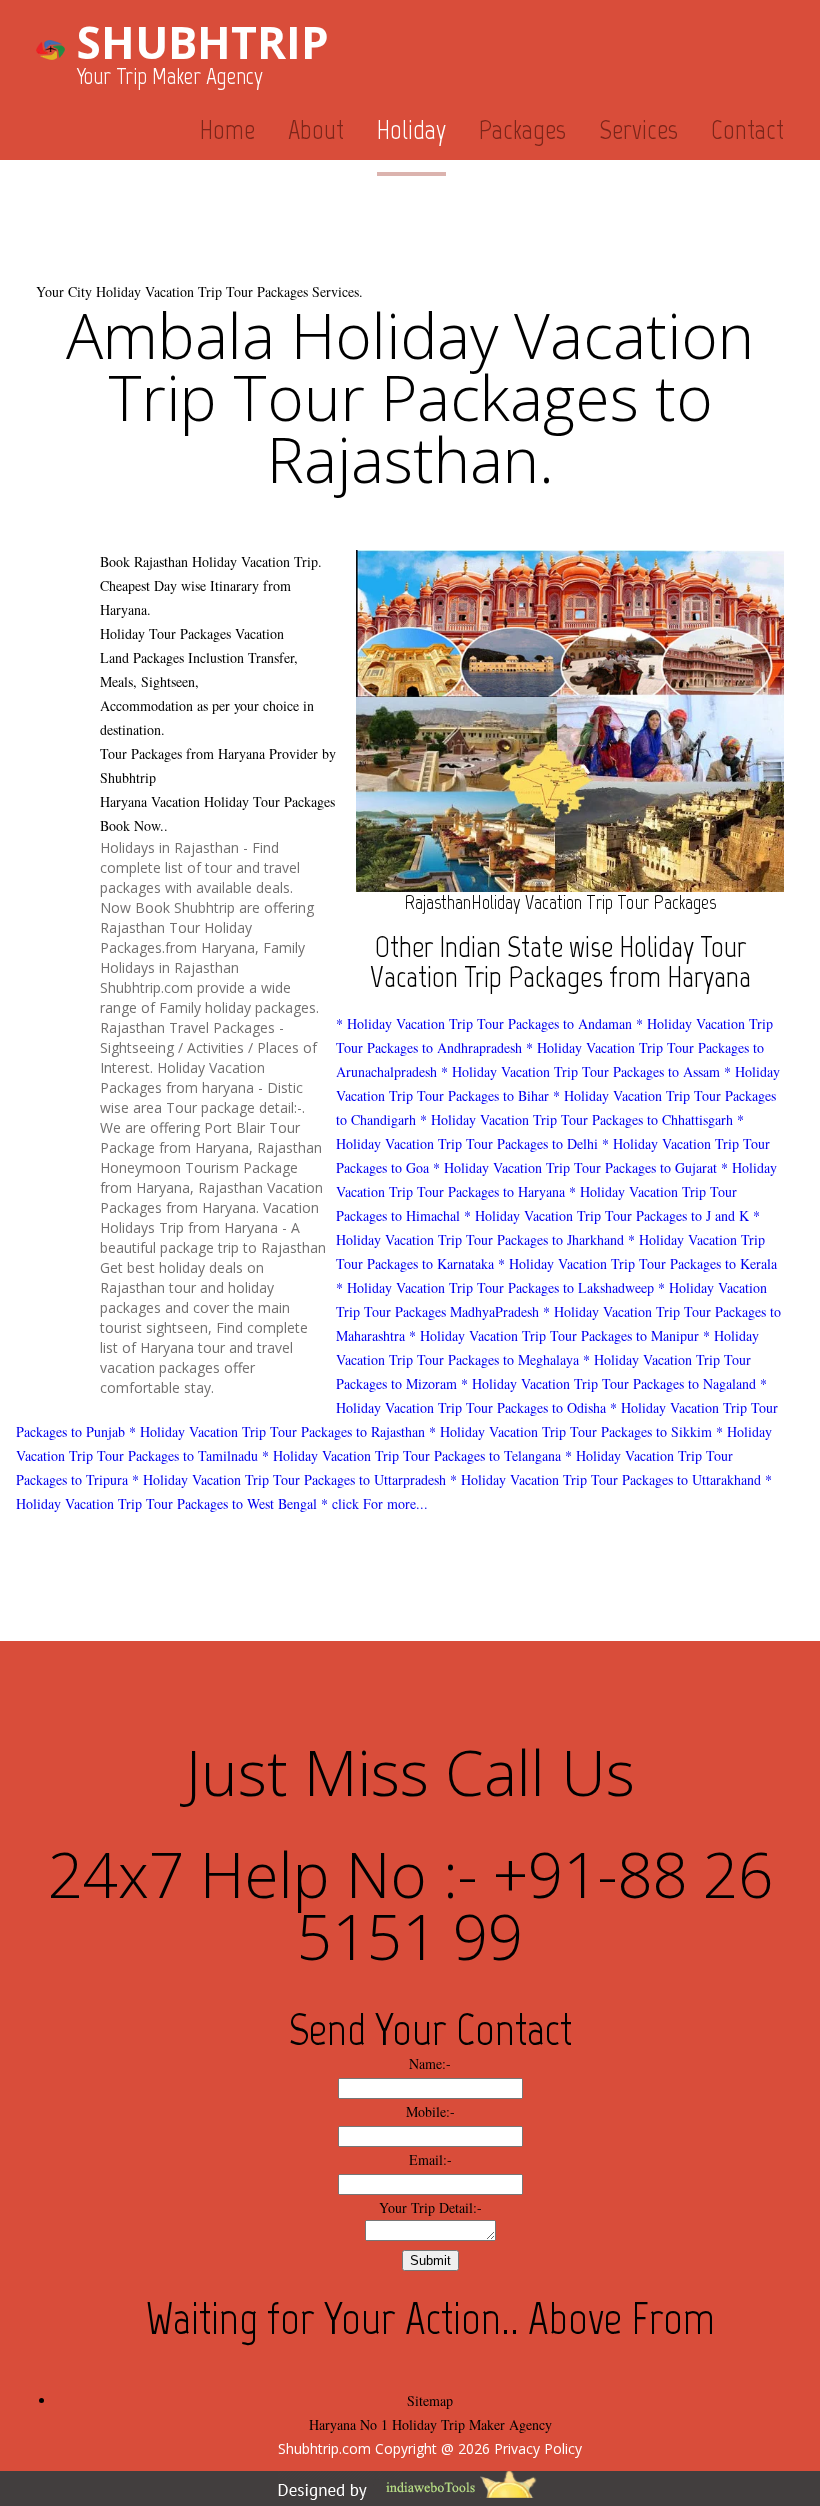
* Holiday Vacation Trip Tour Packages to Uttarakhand (605, 1479)
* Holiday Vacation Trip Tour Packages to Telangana (411, 1455)
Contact (747, 129)
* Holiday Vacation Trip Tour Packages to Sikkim (570, 1431)
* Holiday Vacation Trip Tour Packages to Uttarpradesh (289, 1479)
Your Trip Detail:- (430, 2207)
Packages (522, 129)
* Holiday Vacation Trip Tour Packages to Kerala (637, 1263)
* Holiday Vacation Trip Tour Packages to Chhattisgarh (576, 1119)
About (316, 129)
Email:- (430, 2159)
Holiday (411, 129)
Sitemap (430, 2400)
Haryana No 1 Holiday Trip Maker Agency (430, 2424)
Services (638, 129)
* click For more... (374, 1503)
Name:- (430, 2063)
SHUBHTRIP (202, 42)
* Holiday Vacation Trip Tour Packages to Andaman (484, 1023)
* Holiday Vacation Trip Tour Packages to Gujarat (575, 1167)
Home (227, 129)
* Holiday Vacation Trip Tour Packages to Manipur (554, 1335)
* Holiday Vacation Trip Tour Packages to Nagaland (608, 1383)
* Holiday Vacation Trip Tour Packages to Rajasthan (277, 1431)
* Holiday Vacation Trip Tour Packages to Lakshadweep (495, 1287)
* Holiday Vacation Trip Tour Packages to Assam (580, 1071)
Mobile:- (430, 2111)
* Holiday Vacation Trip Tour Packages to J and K (606, 1215)
